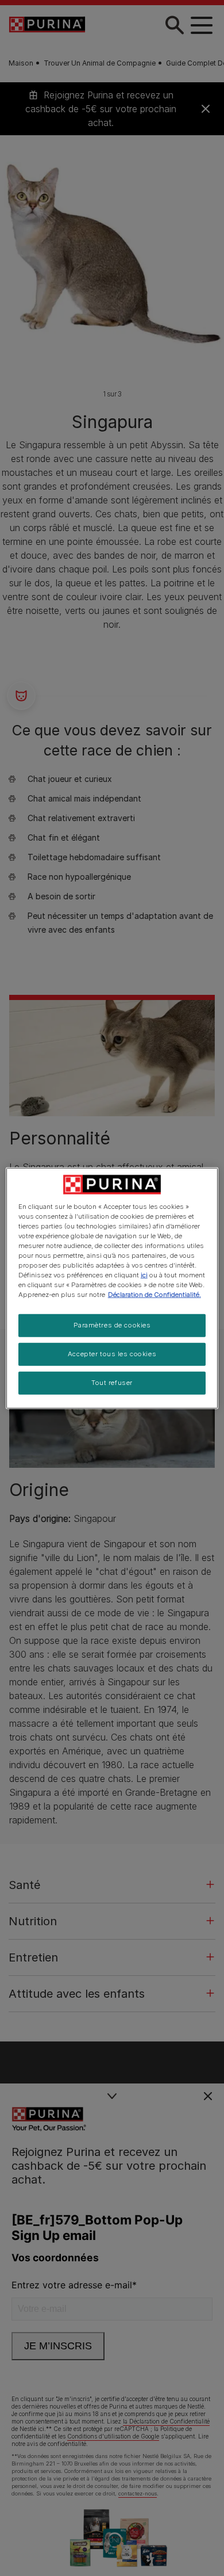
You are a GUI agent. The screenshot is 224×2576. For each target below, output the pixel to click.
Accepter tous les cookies (112, 1354)
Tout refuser (112, 1383)
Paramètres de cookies (112, 1325)
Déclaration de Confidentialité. (155, 1295)
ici (144, 1275)
